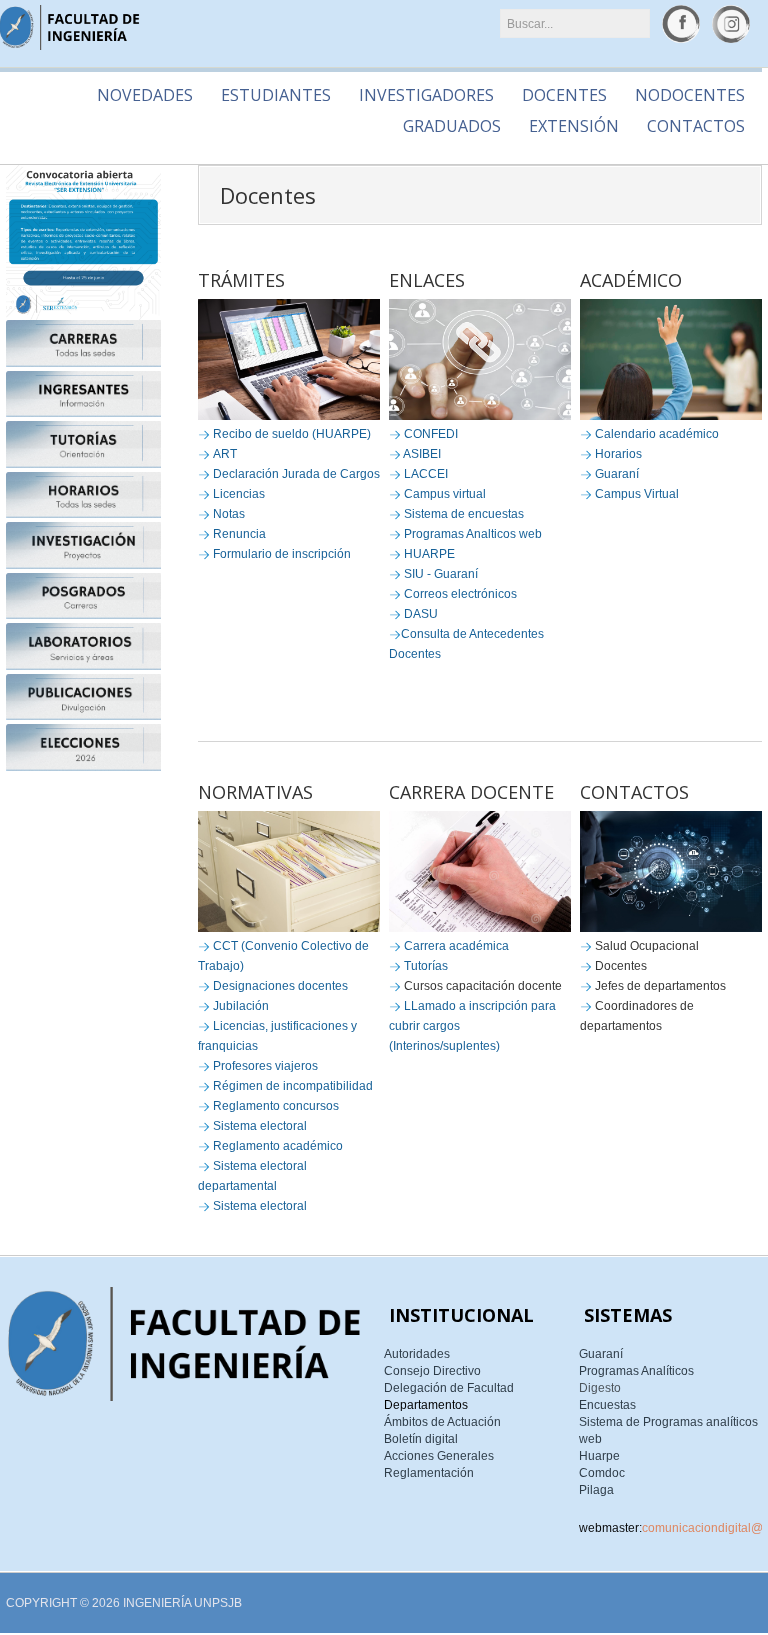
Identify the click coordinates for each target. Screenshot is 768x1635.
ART (225, 454)
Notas (229, 514)
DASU (421, 614)
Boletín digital (421, 1439)
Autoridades (417, 1354)
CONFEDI (431, 434)
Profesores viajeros (265, 1066)
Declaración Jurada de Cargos (296, 474)
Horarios (618, 454)
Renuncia (239, 534)
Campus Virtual (637, 494)
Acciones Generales (439, 1456)
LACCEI (426, 474)
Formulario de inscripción (282, 554)
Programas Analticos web (473, 534)
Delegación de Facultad (449, 1388)
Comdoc (602, 1473)
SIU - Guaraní (441, 574)
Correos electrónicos (460, 594)
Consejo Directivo (432, 1371)
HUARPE (429, 554)
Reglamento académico (278, 1146)
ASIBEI (422, 454)
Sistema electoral (260, 1126)
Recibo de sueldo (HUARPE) (292, 434)
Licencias (239, 494)
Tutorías (426, 966)
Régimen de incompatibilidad (293, 1086)
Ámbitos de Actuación (442, 1422)
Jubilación (241, 1006)
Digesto (600, 1388)
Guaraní (617, 474)
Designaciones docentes (280, 986)
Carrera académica (456, 946)
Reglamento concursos (276, 1106)
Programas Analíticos (636, 1371)
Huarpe (599, 1456)
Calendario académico (657, 434)
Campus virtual (445, 494)
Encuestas (607, 1405)
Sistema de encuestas (464, 514)
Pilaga (596, 1490)
